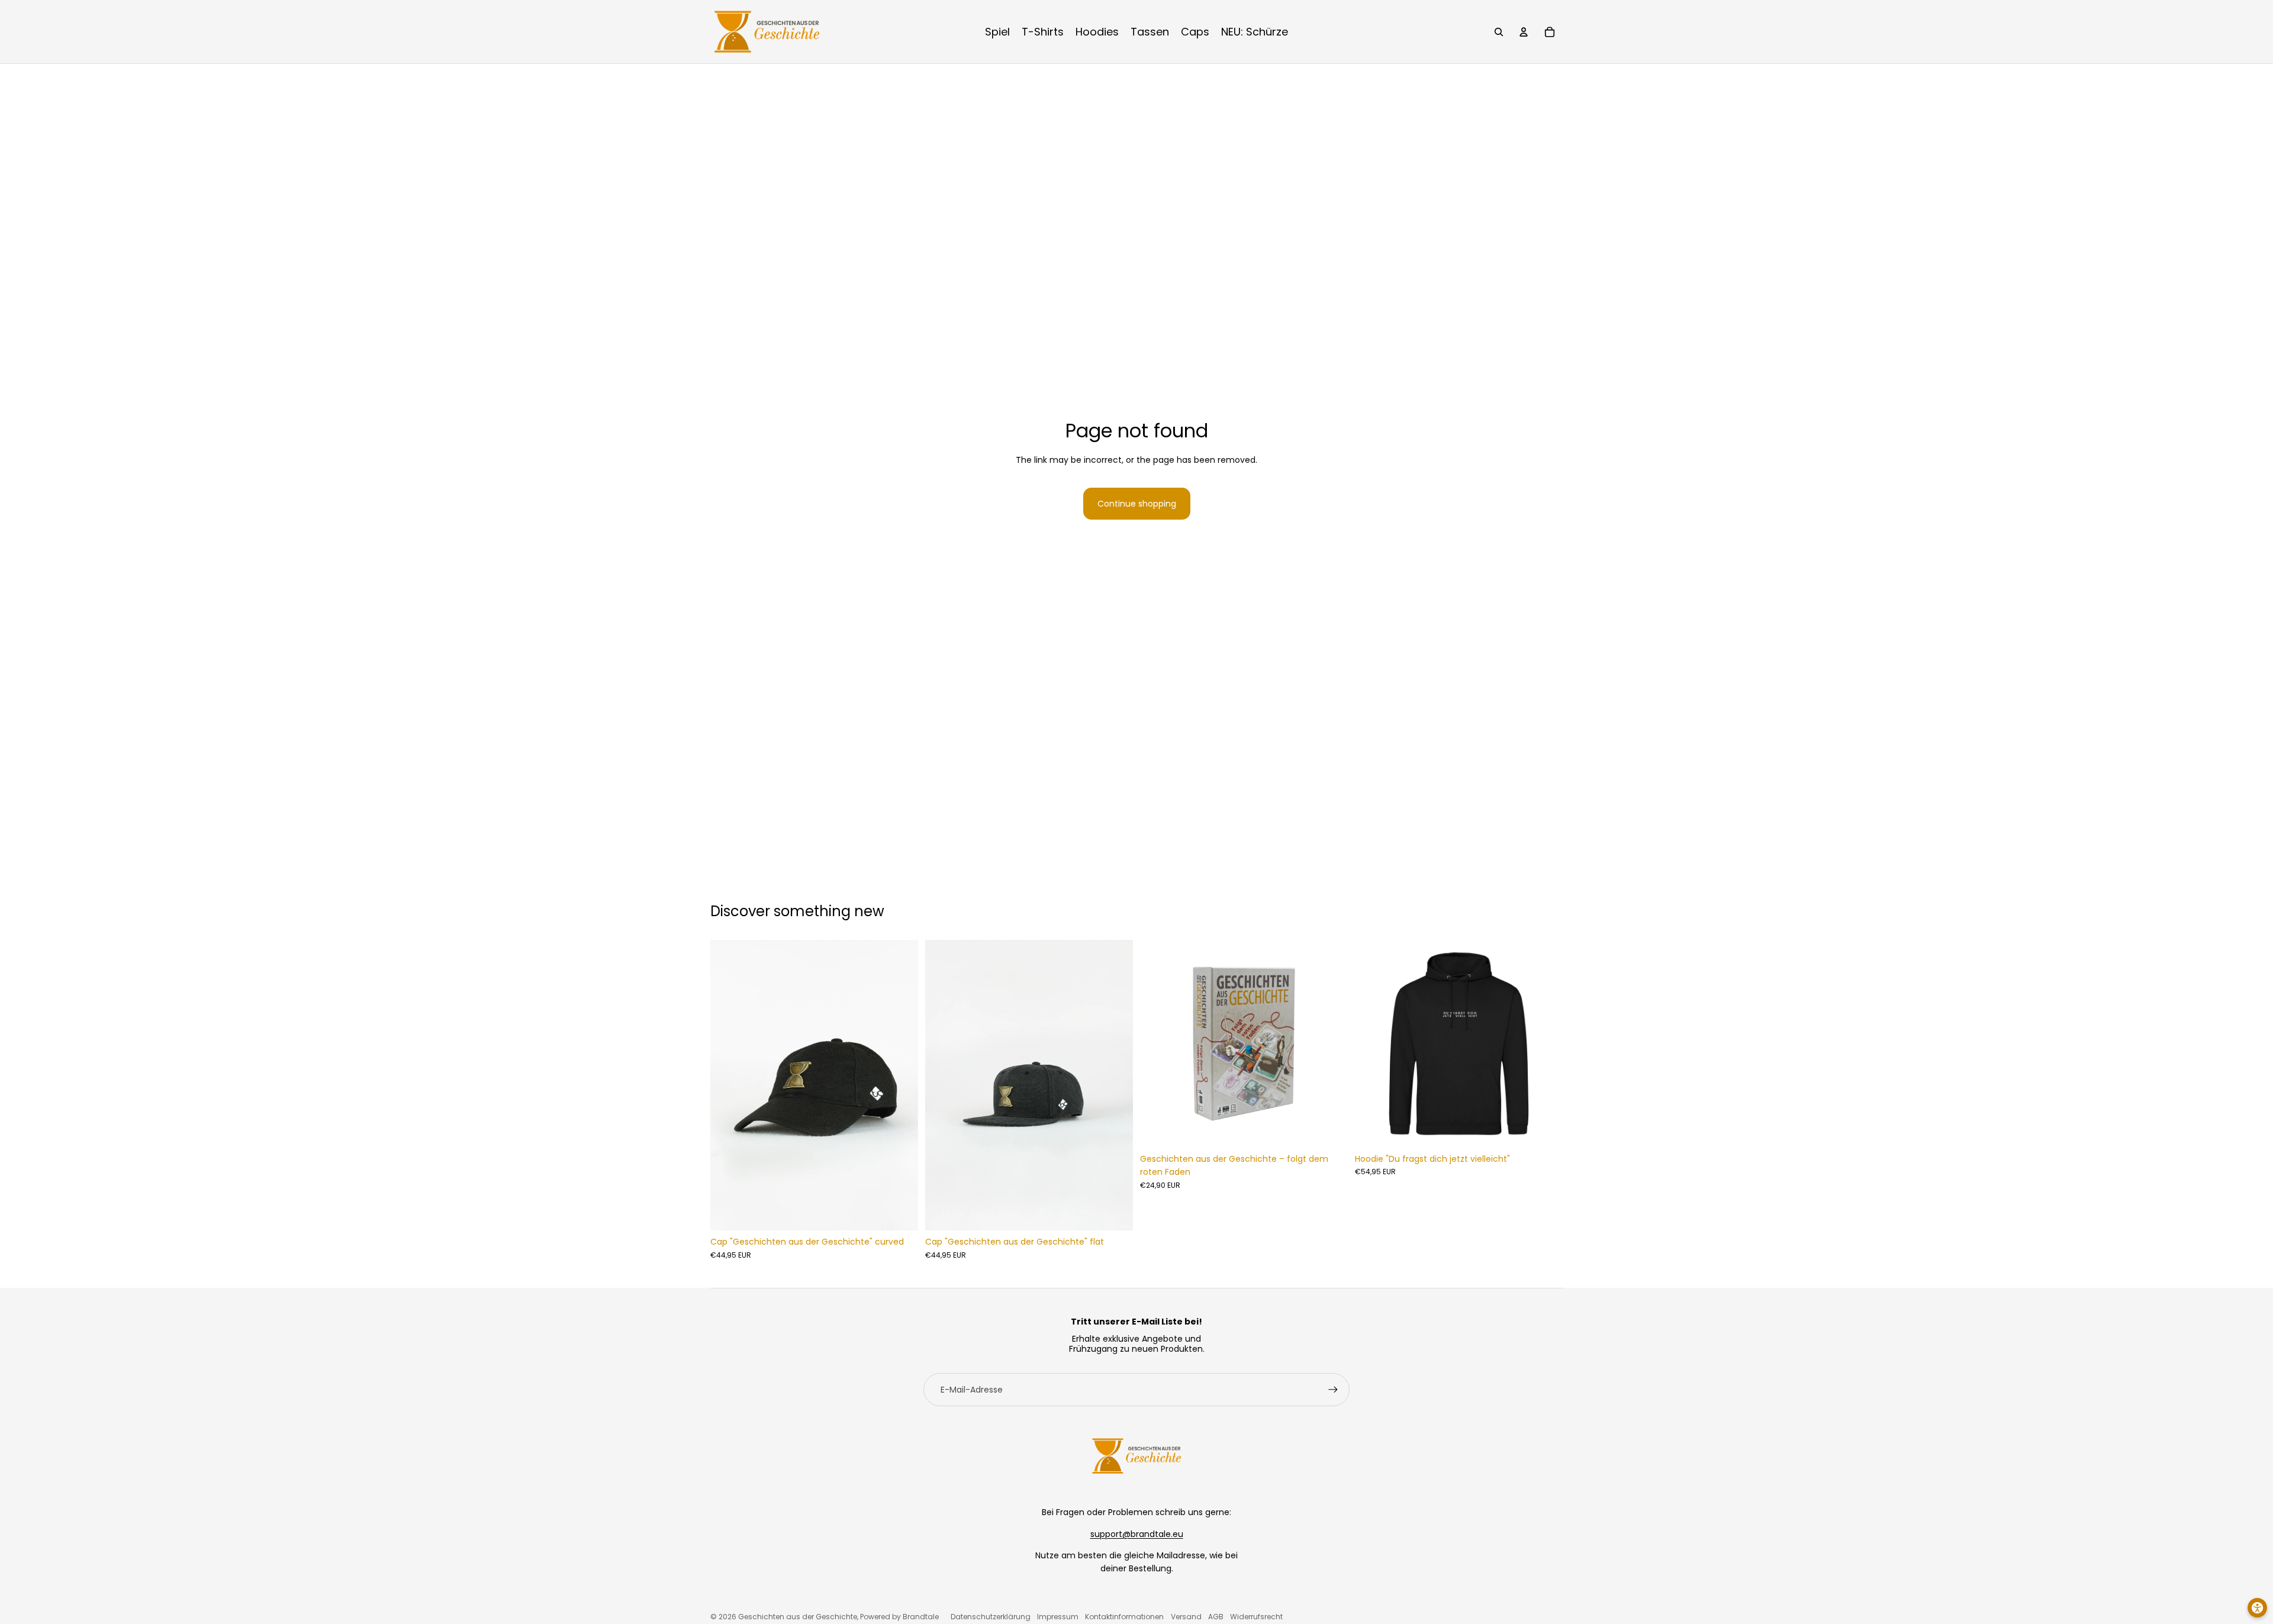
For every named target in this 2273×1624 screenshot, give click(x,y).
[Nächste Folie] (900, 1085)
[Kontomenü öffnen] (1524, 32)
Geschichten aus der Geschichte (798, 1617)
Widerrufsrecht (1256, 1617)
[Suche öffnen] (1499, 32)
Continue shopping (1137, 504)
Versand (1186, 1617)
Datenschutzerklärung (991, 1617)
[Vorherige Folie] (728, 1085)
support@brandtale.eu (1137, 1534)
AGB (1216, 1617)
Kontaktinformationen (1124, 1617)
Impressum (1058, 1617)
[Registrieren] (1333, 1390)
